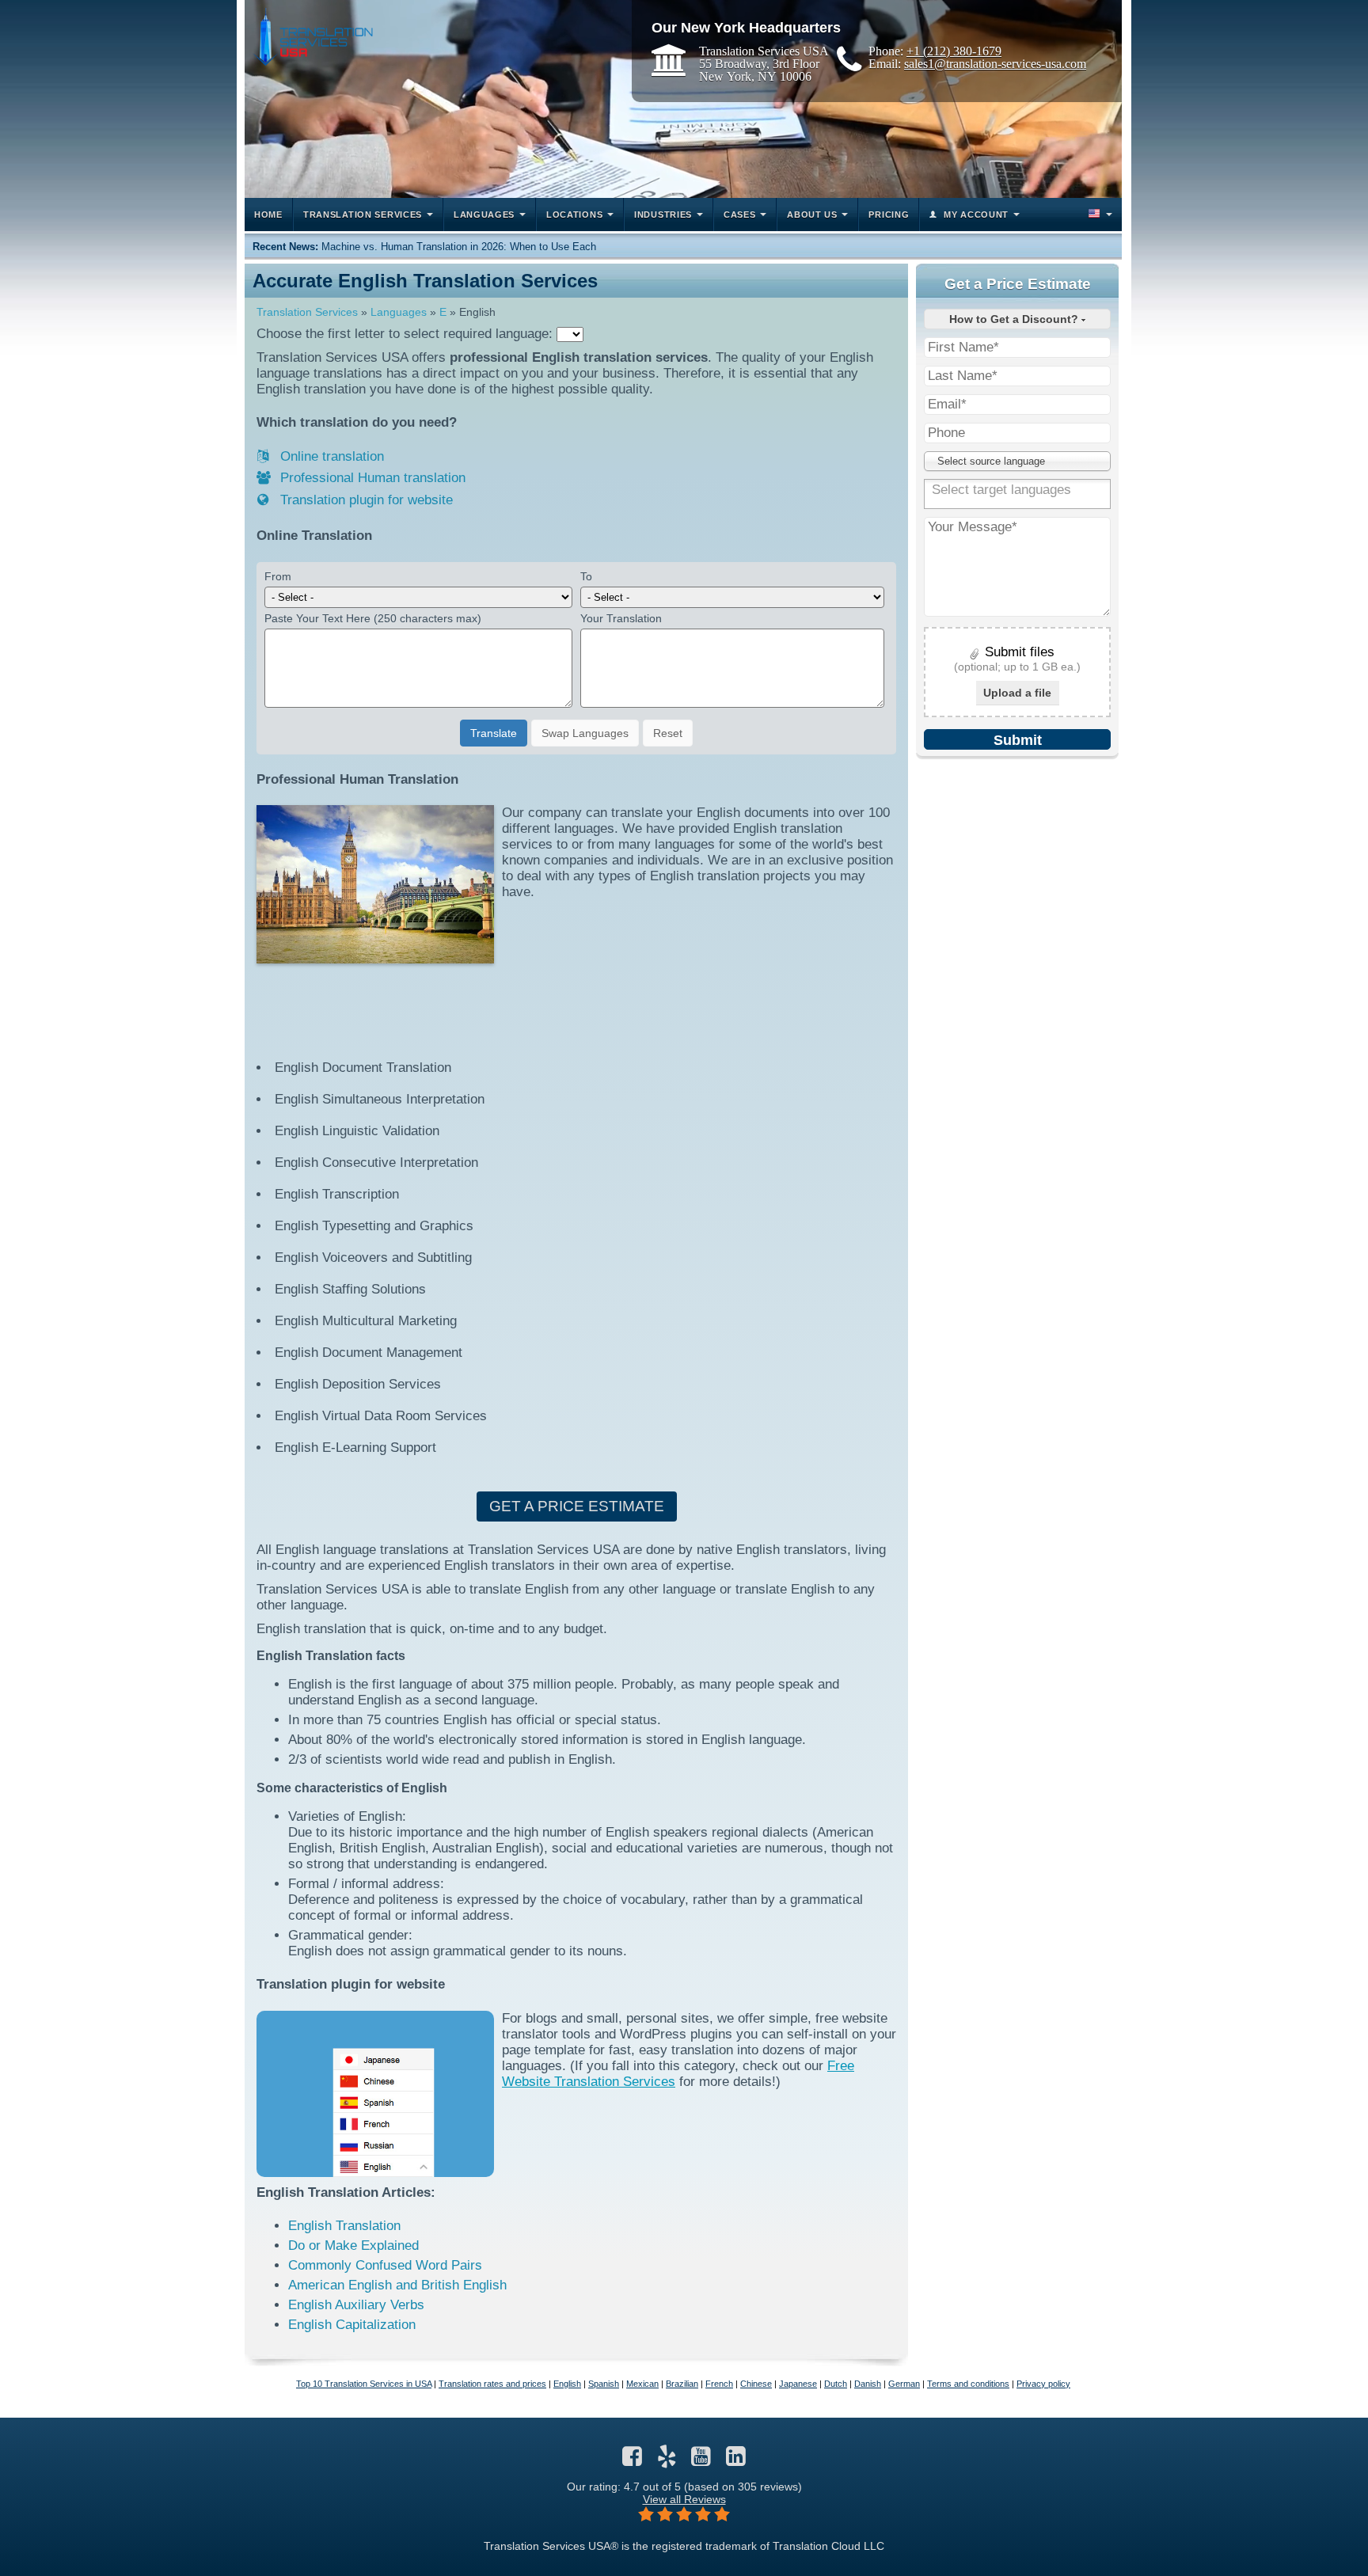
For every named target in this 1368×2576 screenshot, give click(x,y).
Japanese (798, 2384)
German (904, 2384)
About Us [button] (812, 215)
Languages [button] (484, 215)
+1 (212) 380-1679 (954, 51)
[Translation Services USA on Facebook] (632, 2460)
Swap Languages (585, 733)
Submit (1018, 740)
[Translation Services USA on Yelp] (667, 2460)
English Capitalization (352, 2325)
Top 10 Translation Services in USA (364, 2384)
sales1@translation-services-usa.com (995, 63)
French (719, 2384)
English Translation (344, 2226)
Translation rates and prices (492, 2384)
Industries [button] (663, 215)
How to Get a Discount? (1015, 319)
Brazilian (682, 2384)
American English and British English (397, 2285)
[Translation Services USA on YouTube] (701, 2460)
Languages (399, 312)
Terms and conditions (968, 2384)
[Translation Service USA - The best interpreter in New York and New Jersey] (313, 37)
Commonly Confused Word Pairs (385, 2265)
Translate (494, 733)
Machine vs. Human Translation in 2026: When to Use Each (459, 247)
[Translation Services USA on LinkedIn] (736, 2460)
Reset (668, 733)
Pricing (889, 215)
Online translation (330, 456)
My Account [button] (976, 215)
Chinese (756, 2384)
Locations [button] (574, 215)
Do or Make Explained (353, 2245)
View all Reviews (684, 2499)
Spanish (604, 2384)
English (567, 2384)
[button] (1099, 215)
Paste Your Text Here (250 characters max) (373, 618)
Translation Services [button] (363, 215)
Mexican (642, 2384)
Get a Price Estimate (577, 1506)
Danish (868, 2384)
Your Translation (621, 618)
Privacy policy (1043, 2384)
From (278, 576)
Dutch (836, 2384)
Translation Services (307, 312)
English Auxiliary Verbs (356, 2305)
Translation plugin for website (365, 500)
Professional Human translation (371, 478)
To (586, 576)
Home (268, 215)
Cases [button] (740, 215)
